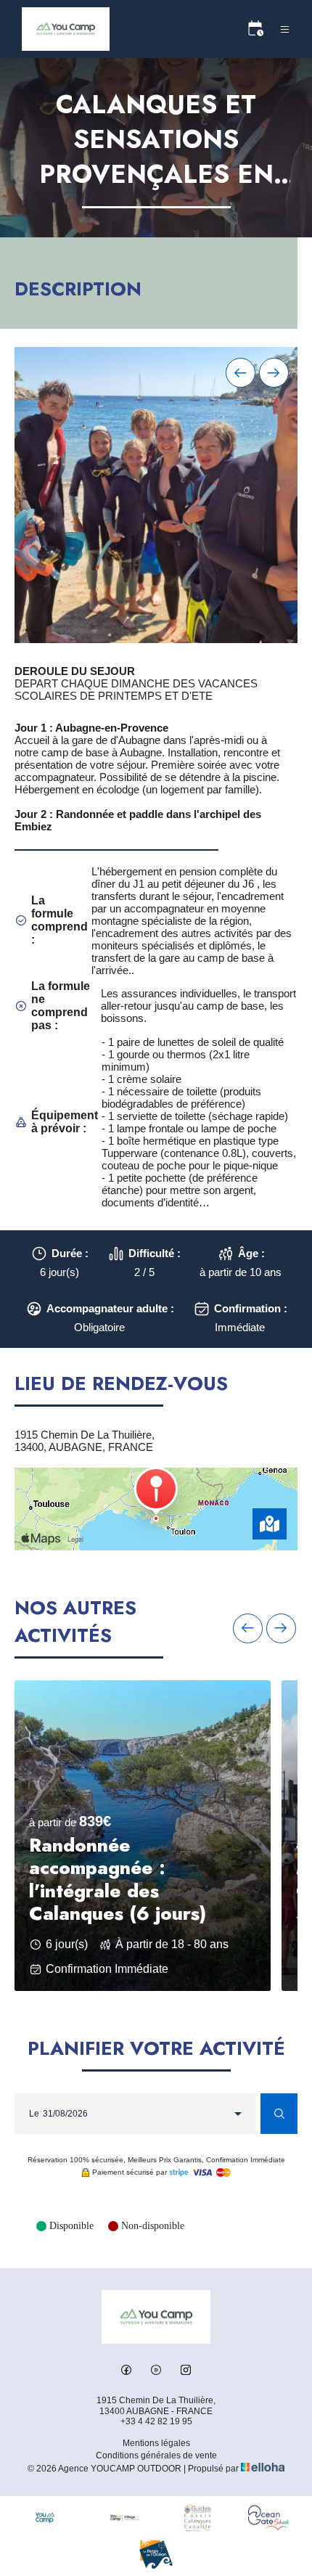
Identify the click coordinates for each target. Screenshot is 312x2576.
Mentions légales (156, 2443)
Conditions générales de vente (156, 2456)
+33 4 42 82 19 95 (156, 2421)
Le (34, 2114)
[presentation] (241, 373)
